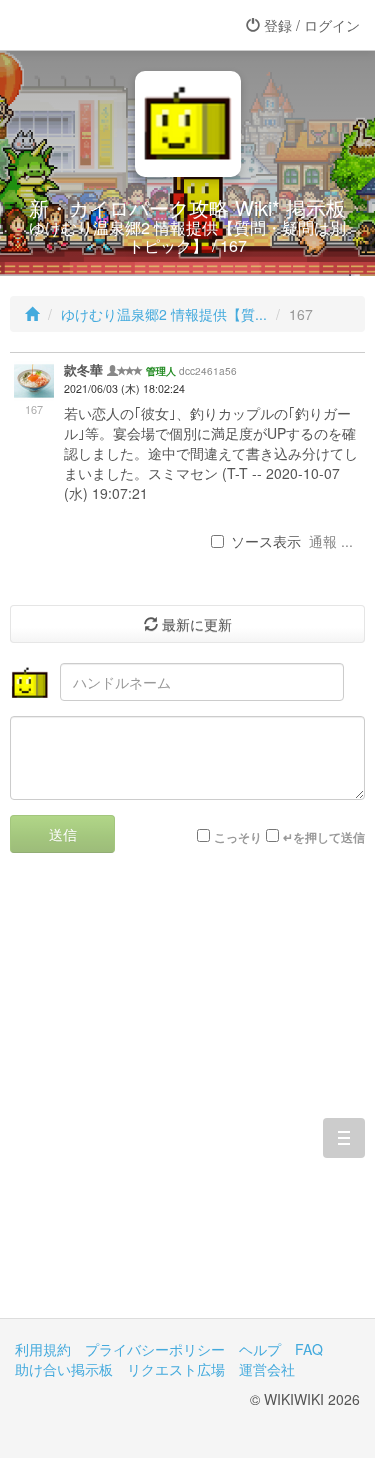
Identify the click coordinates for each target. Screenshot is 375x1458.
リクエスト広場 (176, 1369)
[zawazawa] (95, 25)
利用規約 (43, 1349)
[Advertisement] (187, 1100)
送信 (63, 834)
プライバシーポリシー (155, 1349)
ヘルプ (260, 1349)
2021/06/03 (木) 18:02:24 (124, 388)
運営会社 (267, 1369)
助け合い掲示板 (64, 1369)
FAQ (309, 1349)
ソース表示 (266, 541)
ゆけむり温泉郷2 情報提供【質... (164, 314)
